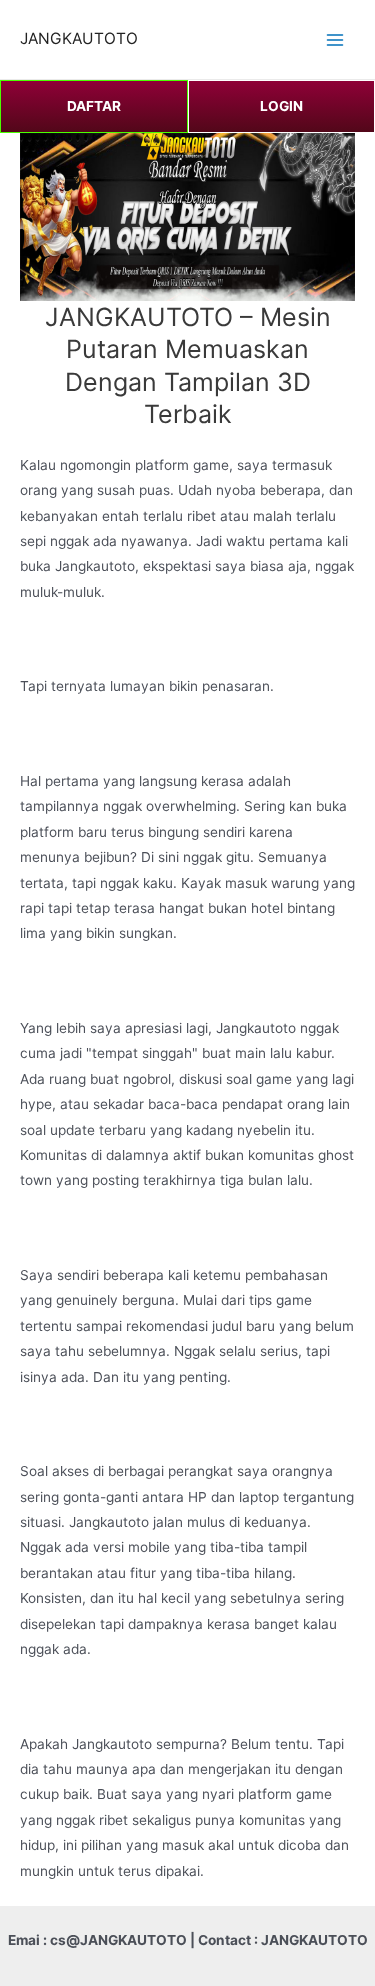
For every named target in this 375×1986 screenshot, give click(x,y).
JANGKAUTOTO (79, 38)
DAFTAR (94, 106)
